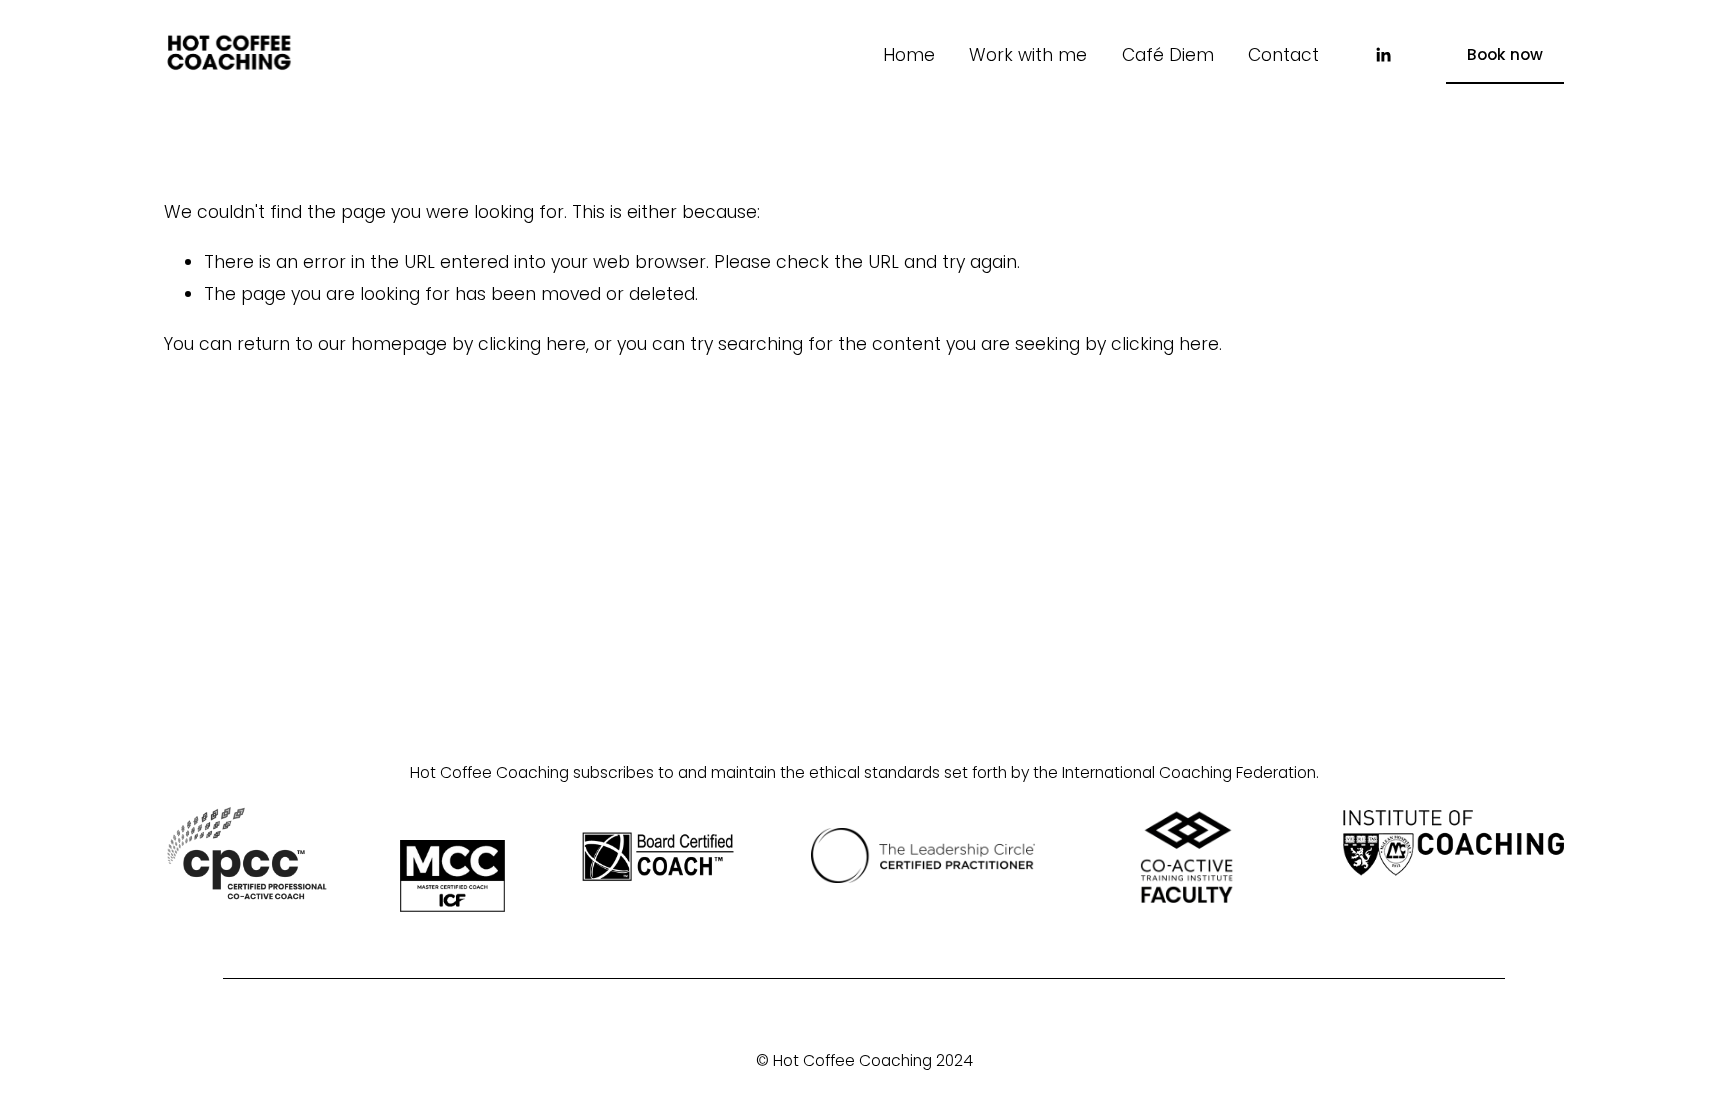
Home (909, 55)
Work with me (1028, 55)
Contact (1283, 55)
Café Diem (1168, 55)
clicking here (532, 344)
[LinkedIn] (1383, 55)
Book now (1505, 54)
